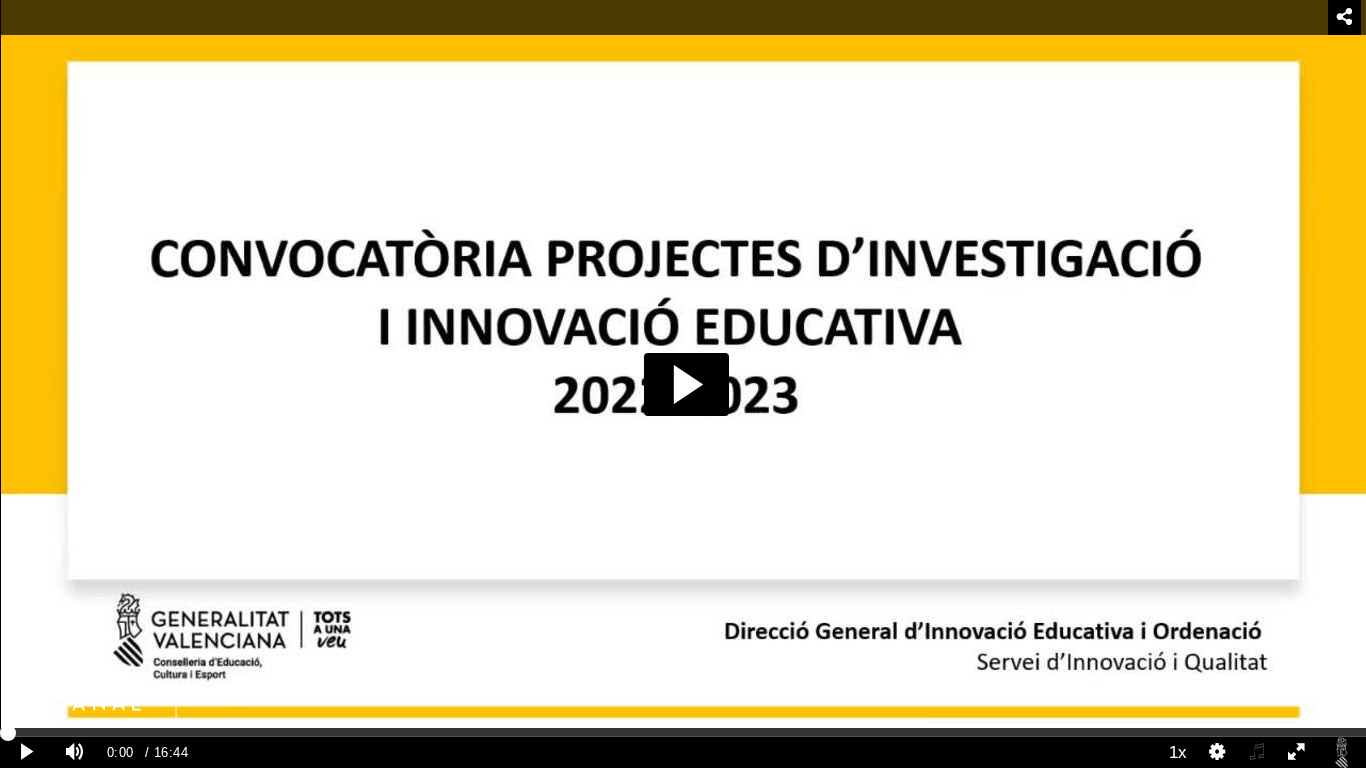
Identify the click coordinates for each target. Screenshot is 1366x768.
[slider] (683, 732)
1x (1178, 752)
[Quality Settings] (1218, 752)
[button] (686, 384)
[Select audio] (1257, 752)
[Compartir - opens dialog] (1344, 17)
